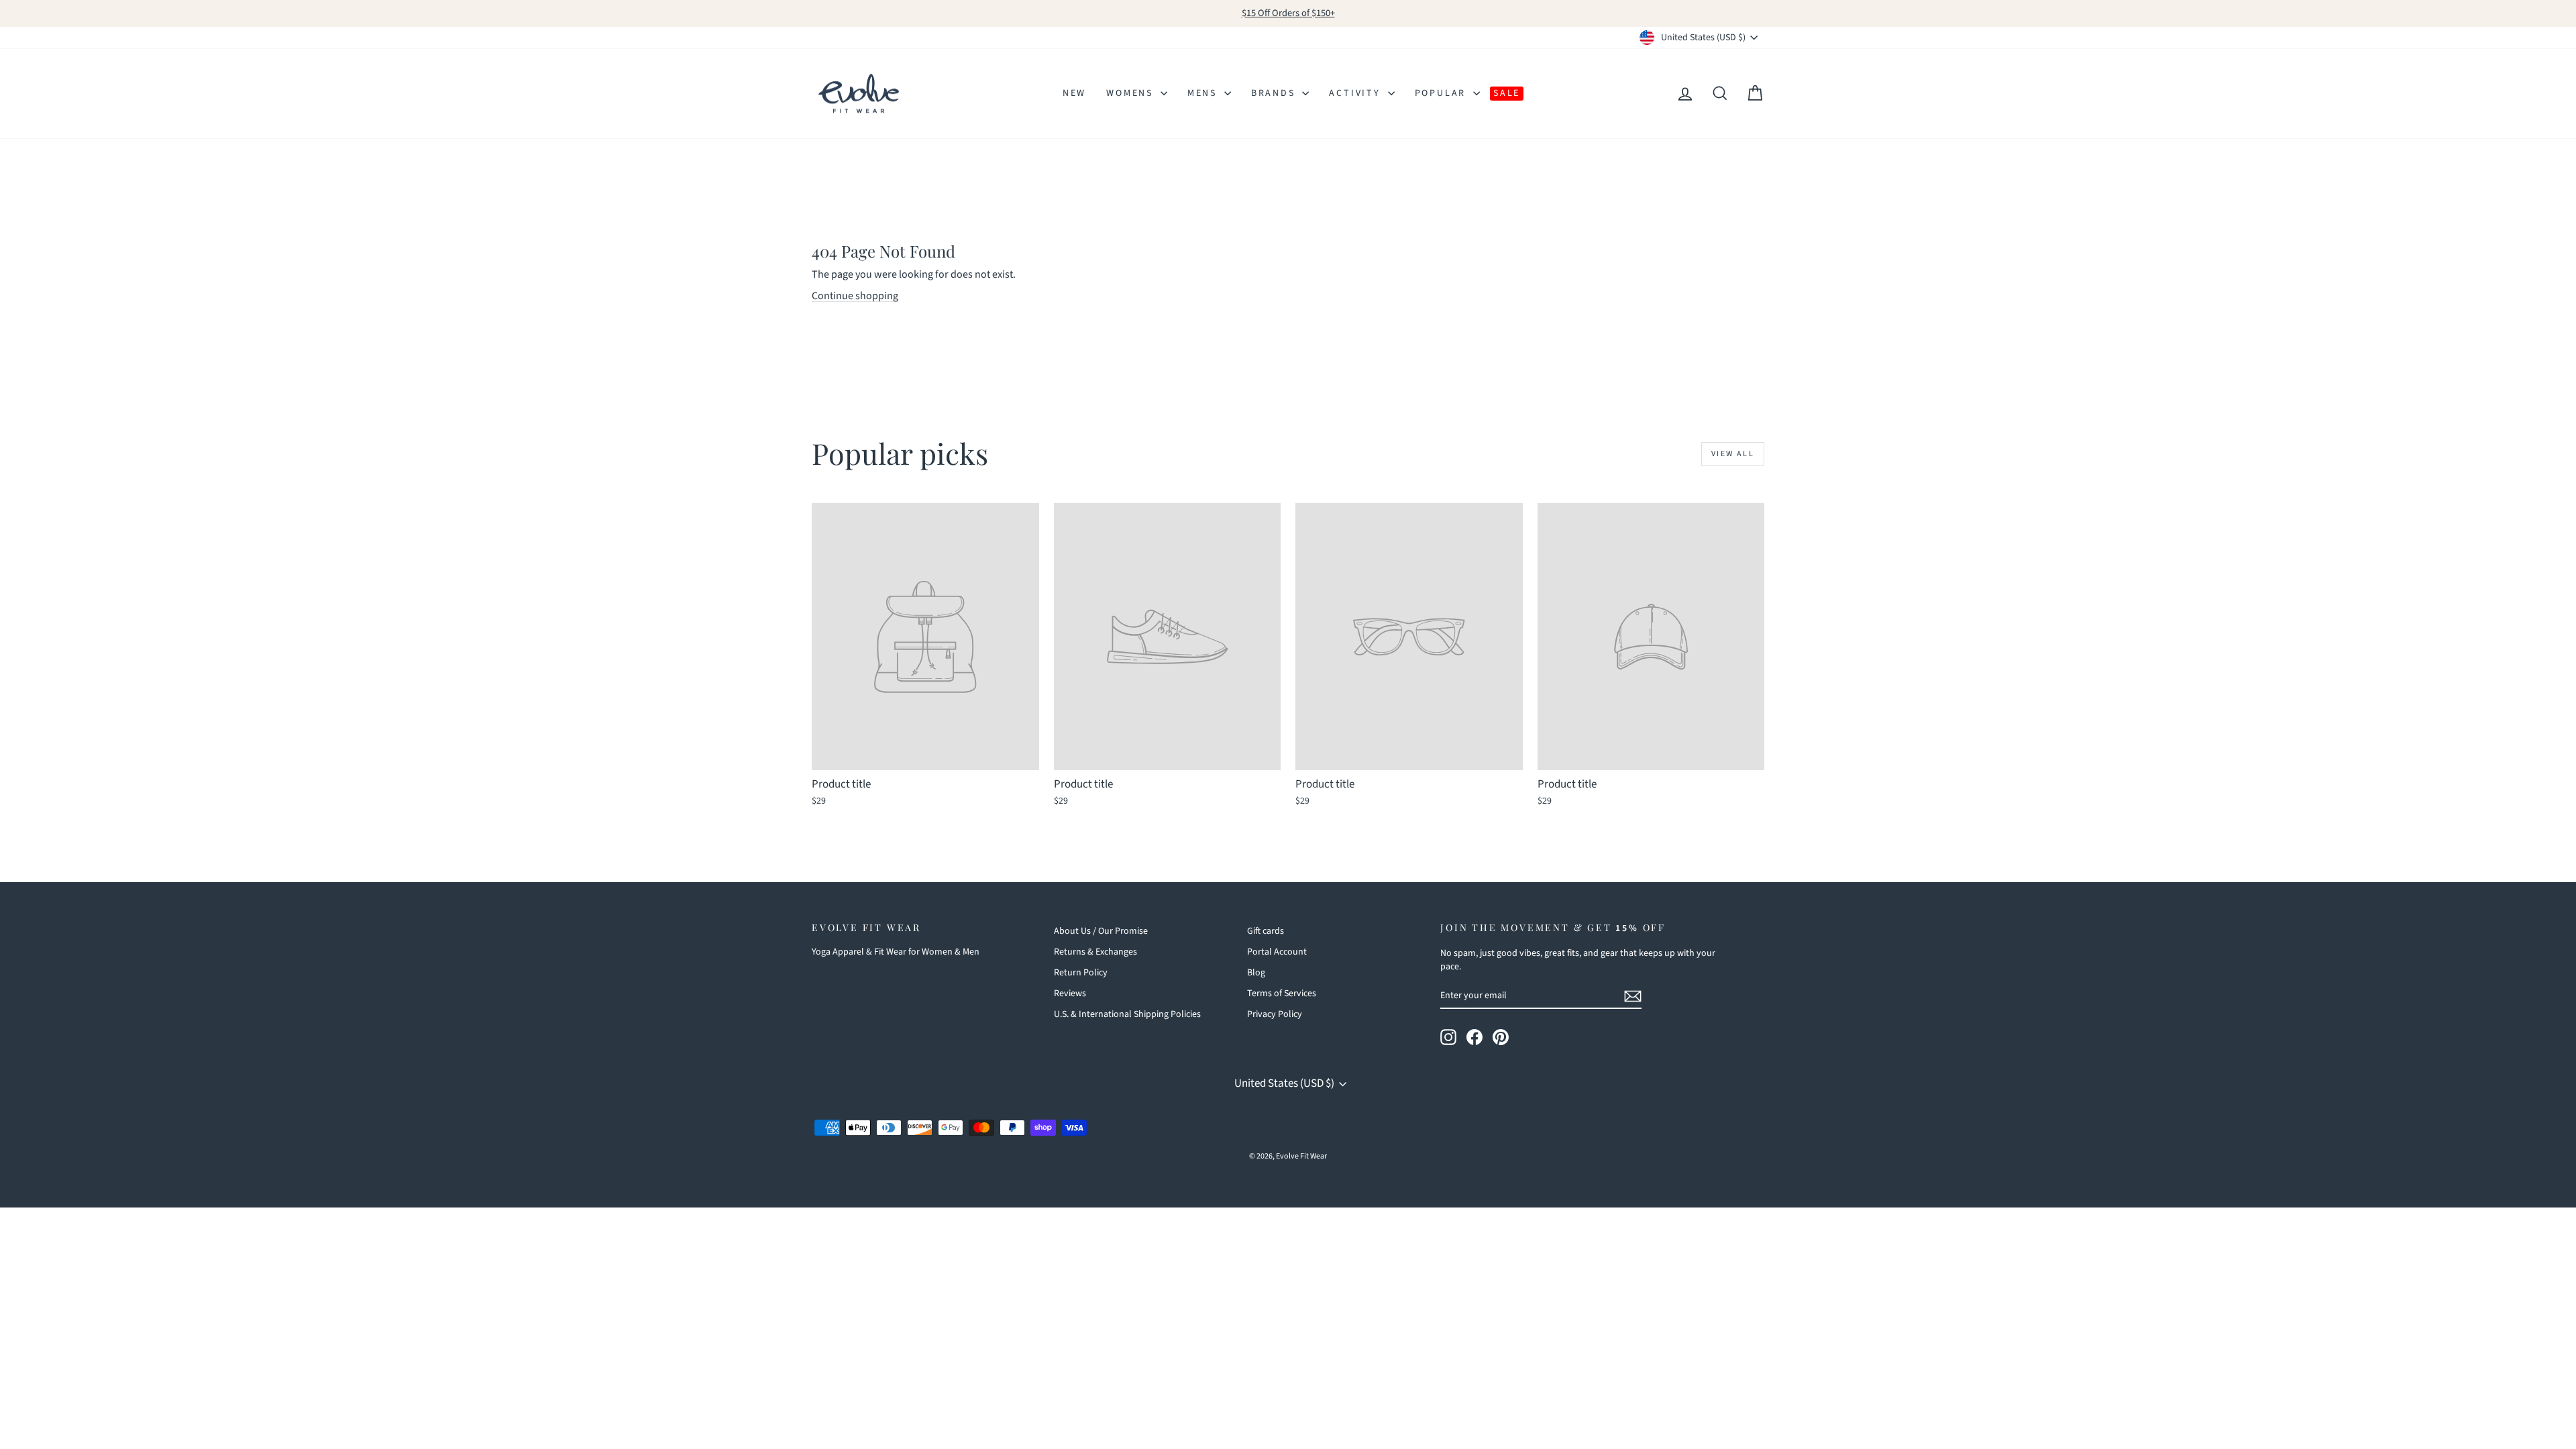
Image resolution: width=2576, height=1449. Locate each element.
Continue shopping (855, 296)
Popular (1442, 93)
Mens (1204, 93)
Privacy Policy (1275, 1014)
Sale (1507, 93)
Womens (1132, 93)
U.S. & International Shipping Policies (1127, 1014)
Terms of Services (1282, 994)
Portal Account (1277, 952)
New (1074, 93)
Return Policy (1081, 973)
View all (1733, 454)
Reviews (1070, 994)
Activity (1356, 93)
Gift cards (1266, 931)
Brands (1275, 93)
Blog (1256, 973)
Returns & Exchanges (1095, 952)
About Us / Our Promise (1101, 931)
